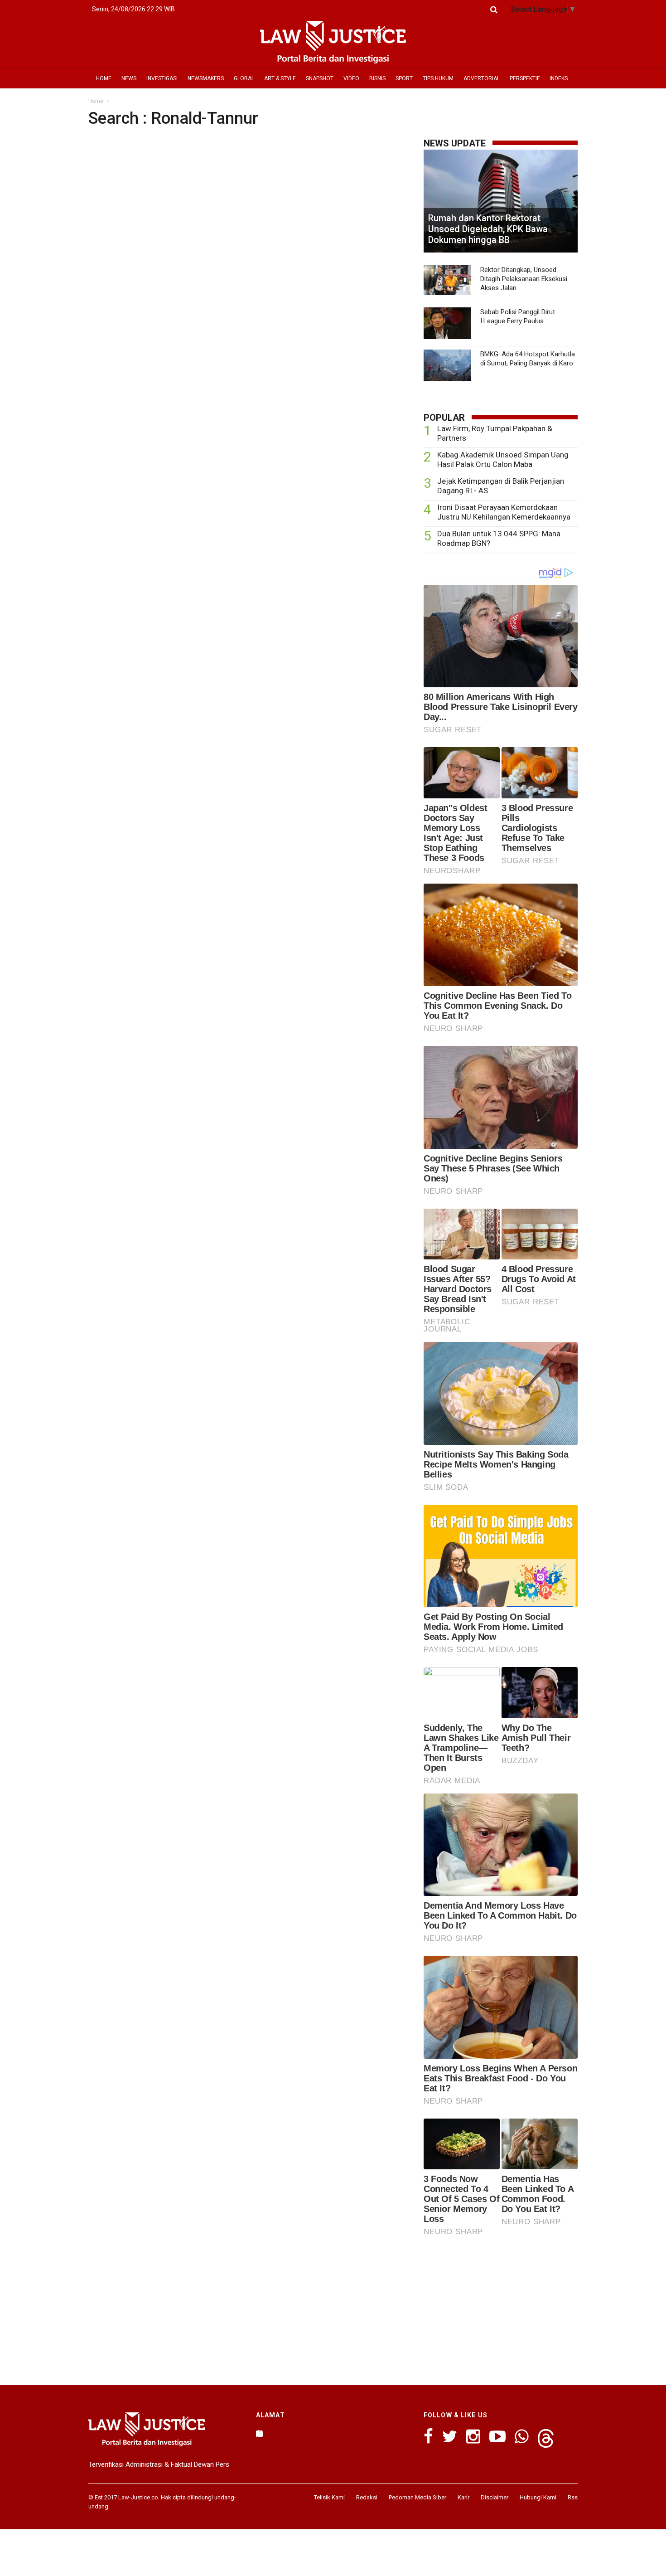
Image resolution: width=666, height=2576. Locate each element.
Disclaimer (495, 2497)
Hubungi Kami (538, 2497)
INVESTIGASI (162, 78)
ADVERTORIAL (482, 78)
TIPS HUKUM (438, 78)
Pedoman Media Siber (417, 2497)
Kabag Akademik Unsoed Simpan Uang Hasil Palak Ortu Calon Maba (503, 459)
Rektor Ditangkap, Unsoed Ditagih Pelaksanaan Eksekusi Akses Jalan (524, 279)
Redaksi (367, 2497)
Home (96, 101)
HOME (104, 78)
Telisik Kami (329, 2497)
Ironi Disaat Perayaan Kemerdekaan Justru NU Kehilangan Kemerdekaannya (504, 512)
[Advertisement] (501, 2308)
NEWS (129, 78)
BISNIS (377, 78)
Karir (463, 2497)
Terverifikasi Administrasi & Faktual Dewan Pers (159, 2464)
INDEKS (559, 78)
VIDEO (351, 78)
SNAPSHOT (320, 78)
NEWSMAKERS (206, 78)
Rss (573, 2497)
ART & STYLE (280, 78)
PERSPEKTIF (525, 78)
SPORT (404, 78)
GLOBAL (244, 78)
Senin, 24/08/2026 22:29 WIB (133, 9)
